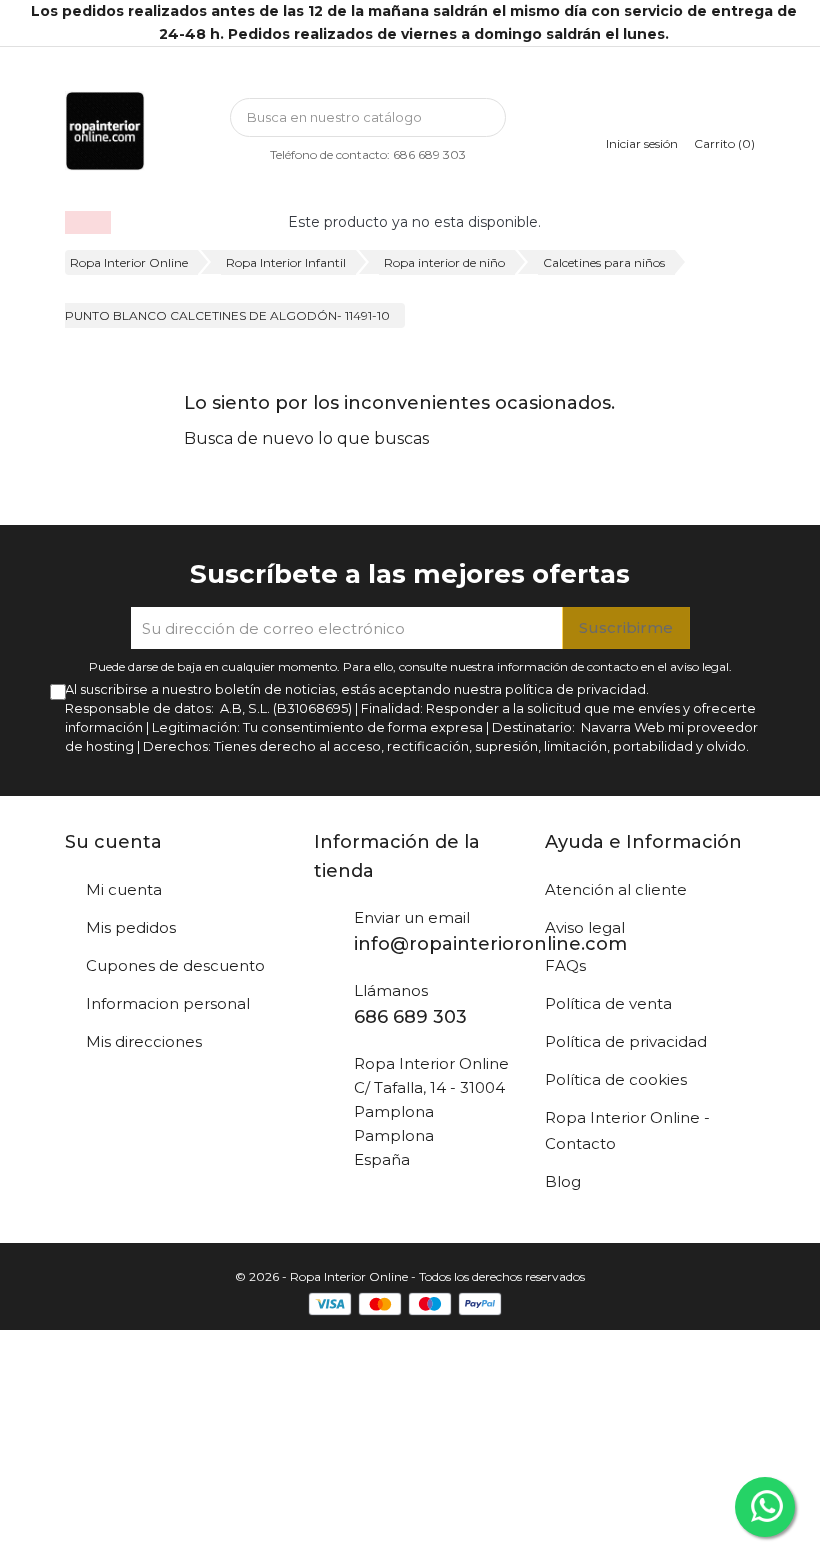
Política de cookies (616, 1079)
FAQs (565, 965)
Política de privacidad (626, 1041)
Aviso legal (585, 927)
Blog (563, 1181)
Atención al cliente (616, 889)
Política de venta (608, 1003)
